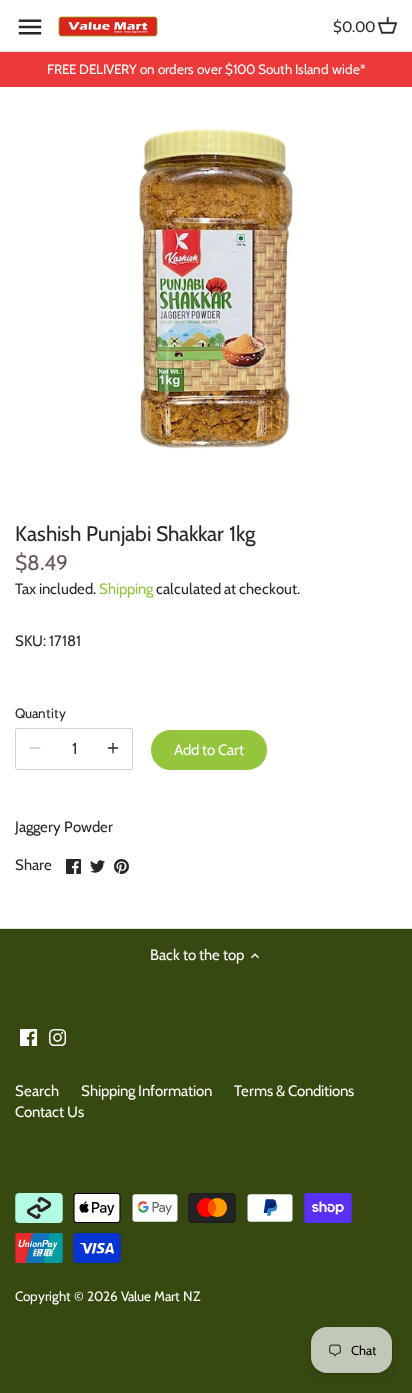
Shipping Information (146, 1091)
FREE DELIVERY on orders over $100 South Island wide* (206, 69)
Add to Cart (209, 750)
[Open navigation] (30, 27)
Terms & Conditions (294, 1091)
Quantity (40, 713)
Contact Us (49, 1112)
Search (37, 1091)
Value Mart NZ (160, 1296)
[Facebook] (28, 1036)
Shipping (126, 589)
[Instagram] (57, 1036)
